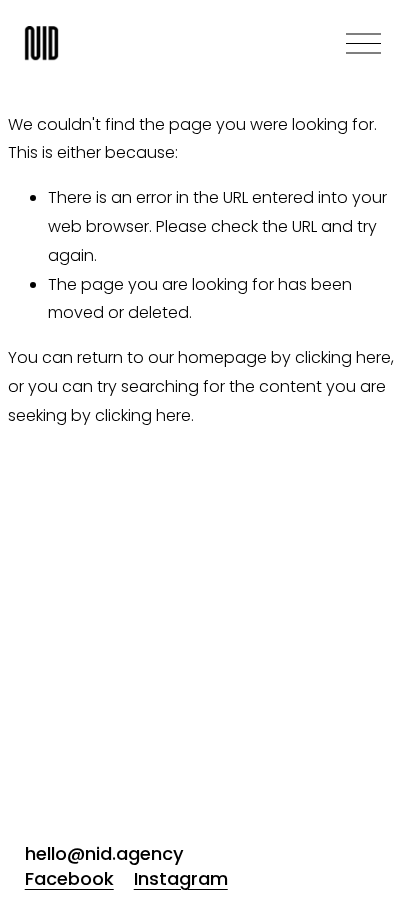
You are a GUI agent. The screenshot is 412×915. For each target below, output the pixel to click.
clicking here (343, 357)
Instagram (181, 878)
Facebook (69, 878)
